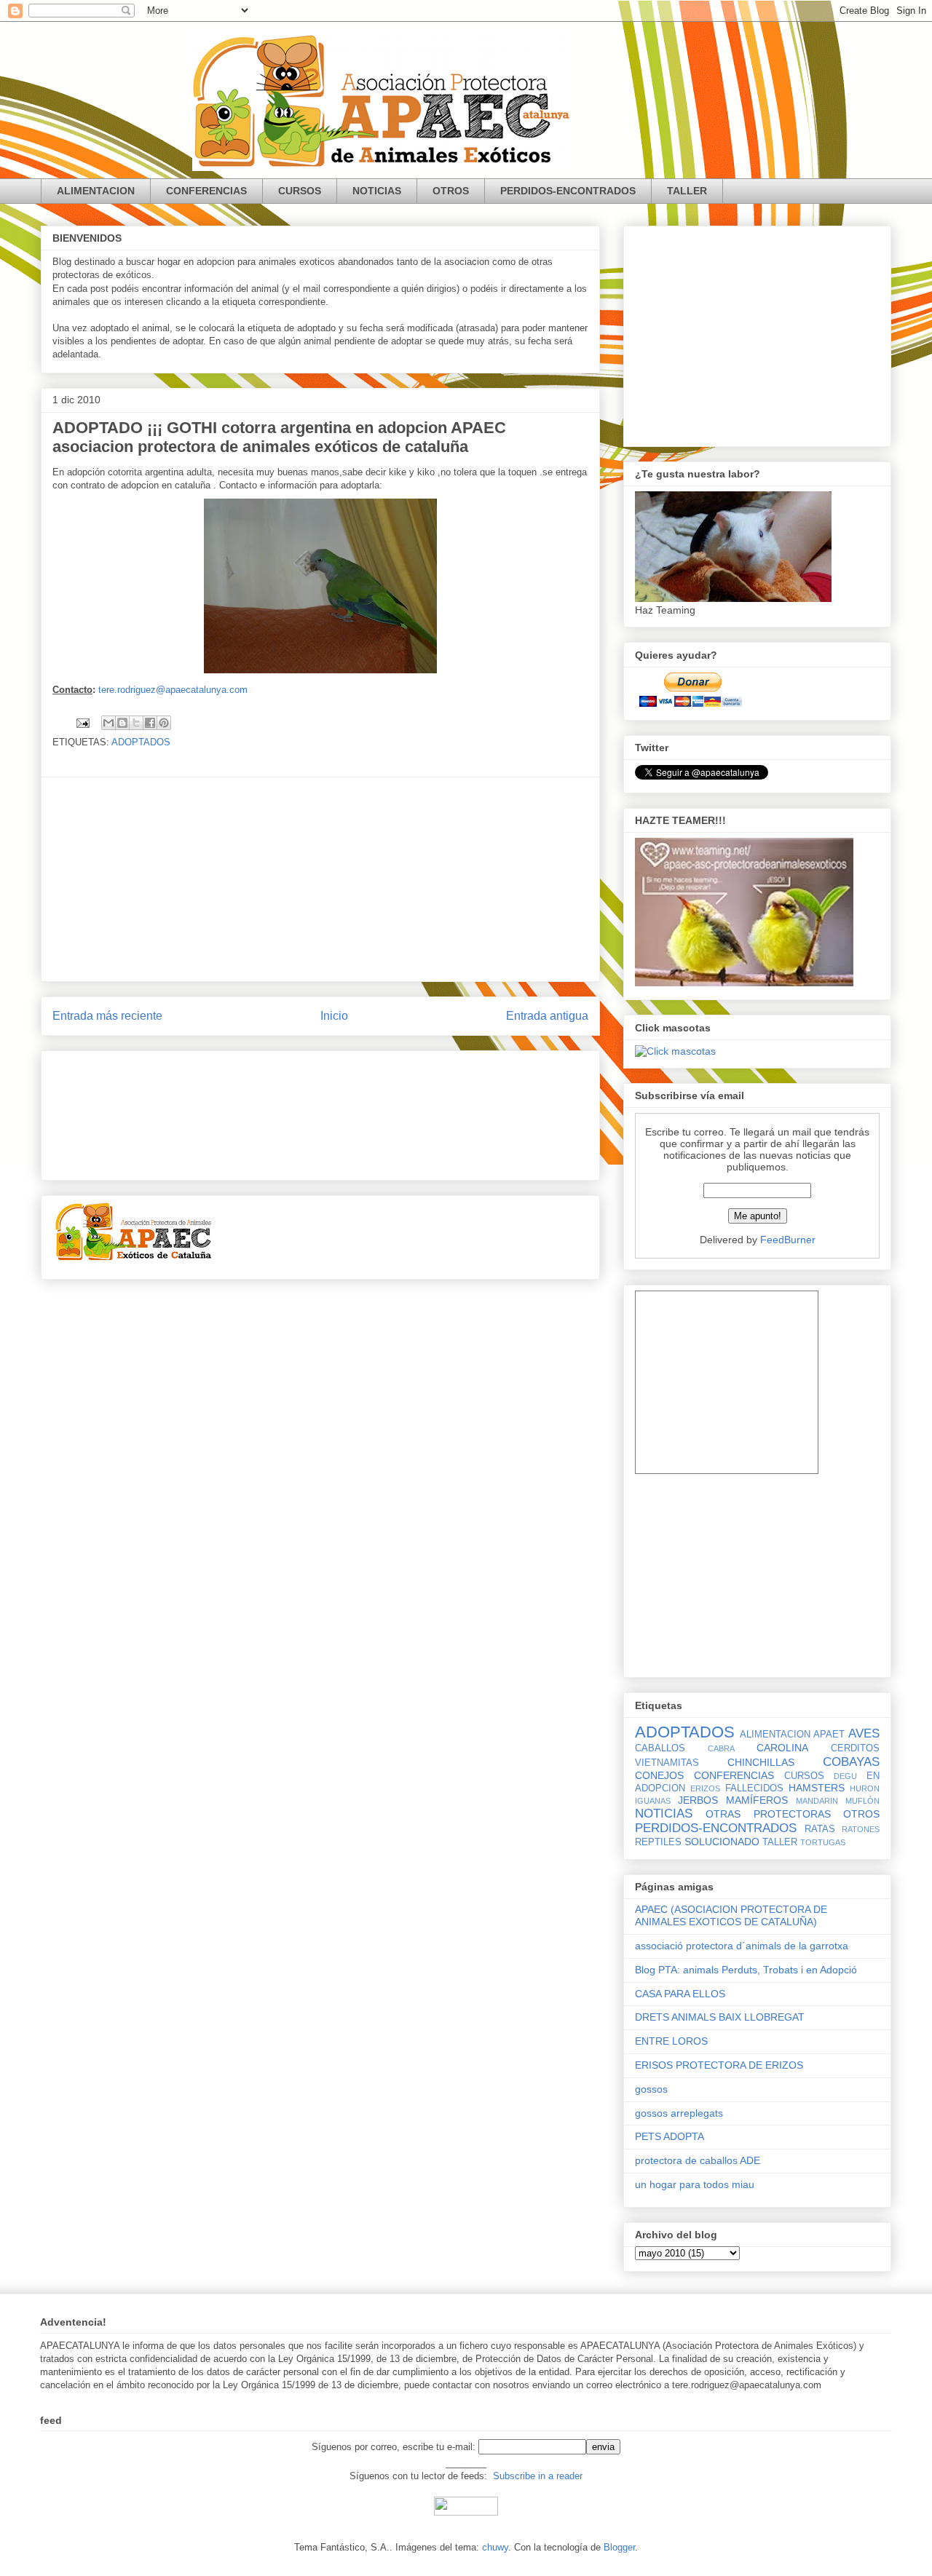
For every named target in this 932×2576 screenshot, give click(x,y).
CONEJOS (659, 1775)
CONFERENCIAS (206, 191)
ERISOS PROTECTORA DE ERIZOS (719, 2065)
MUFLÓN (862, 1801)
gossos (651, 2089)
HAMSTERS (817, 1788)
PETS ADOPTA (670, 2136)
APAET (829, 1735)
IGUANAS (653, 1801)
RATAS (820, 1829)
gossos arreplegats (679, 2113)
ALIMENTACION (96, 191)
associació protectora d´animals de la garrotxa (742, 1946)
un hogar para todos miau (695, 2184)
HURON (865, 1788)
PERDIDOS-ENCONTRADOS (568, 191)
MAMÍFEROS (757, 1800)
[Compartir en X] (136, 723)
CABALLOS (660, 1748)
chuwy (495, 2547)
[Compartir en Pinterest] (164, 723)
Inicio (334, 1016)
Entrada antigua (547, 1016)
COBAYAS (851, 1762)
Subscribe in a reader (538, 2476)
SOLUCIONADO (722, 1842)
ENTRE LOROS (671, 2041)
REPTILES (658, 1842)
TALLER (687, 191)
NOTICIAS (377, 191)
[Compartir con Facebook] (150, 723)
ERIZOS (705, 1788)
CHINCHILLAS (761, 1762)
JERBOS (698, 1800)
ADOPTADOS (141, 742)
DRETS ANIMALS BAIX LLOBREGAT (720, 2017)
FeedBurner (788, 1240)
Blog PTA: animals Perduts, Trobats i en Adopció (746, 1970)
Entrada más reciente (107, 1016)
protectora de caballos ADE (698, 2160)
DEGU (845, 1776)
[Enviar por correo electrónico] (108, 723)
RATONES (861, 1829)
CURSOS (300, 191)
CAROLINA (782, 1748)
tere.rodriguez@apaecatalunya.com (173, 690)
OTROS (451, 191)
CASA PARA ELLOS (680, 1994)
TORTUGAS (823, 1842)
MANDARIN (817, 1801)
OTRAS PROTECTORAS (768, 1814)
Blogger (619, 2547)
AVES (864, 1733)
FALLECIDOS (754, 1788)
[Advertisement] (320, 879)
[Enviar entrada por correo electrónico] (82, 722)
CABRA (721, 1748)
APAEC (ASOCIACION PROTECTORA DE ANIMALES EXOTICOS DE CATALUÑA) (731, 1915)
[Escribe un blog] (122, 723)
